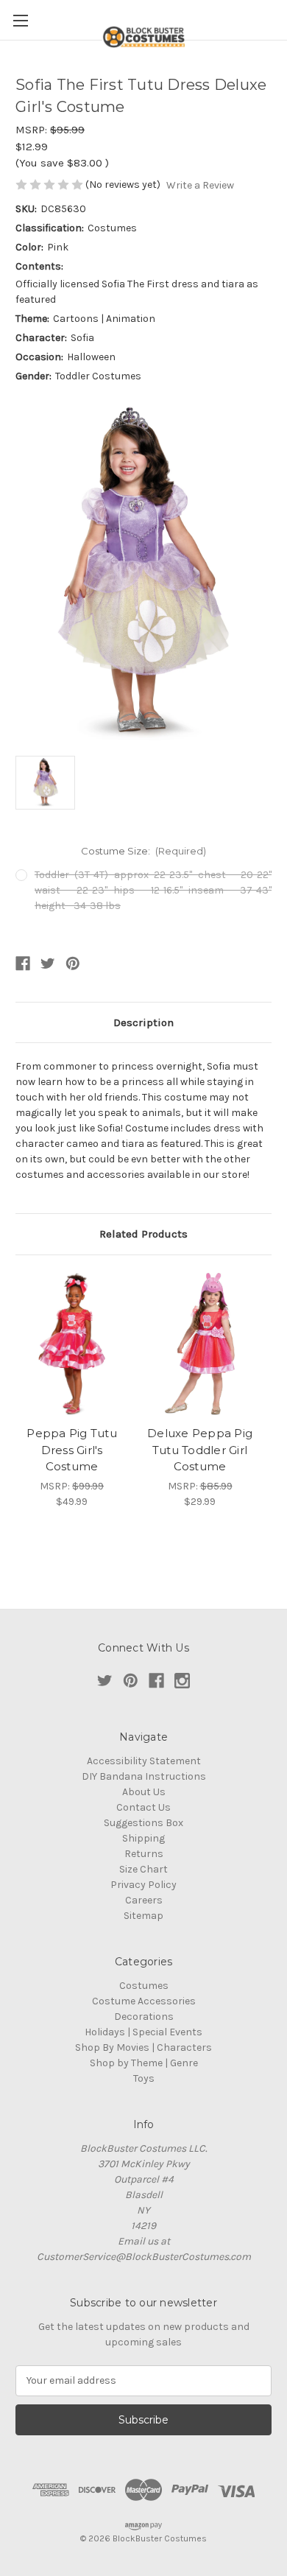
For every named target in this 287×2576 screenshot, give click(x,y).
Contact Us (143, 1807)
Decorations (144, 2017)
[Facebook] (23, 964)
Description (143, 1022)
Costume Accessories (144, 2001)
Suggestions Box (143, 1823)
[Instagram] (182, 1681)
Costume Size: (144, 851)
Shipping (143, 1838)
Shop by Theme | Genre (144, 2063)
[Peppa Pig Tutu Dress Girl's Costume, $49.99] (72, 1344)
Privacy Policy (143, 1885)
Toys (144, 2078)
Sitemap (143, 1916)
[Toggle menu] (20, 20)
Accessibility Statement (144, 1761)
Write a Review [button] (200, 185)
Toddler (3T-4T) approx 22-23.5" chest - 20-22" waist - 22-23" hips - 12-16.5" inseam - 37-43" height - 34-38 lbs (153, 890)
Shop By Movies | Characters (143, 2047)
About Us (144, 1792)
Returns (144, 1854)
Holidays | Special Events (143, 2032)
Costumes (144, 1986)
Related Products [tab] (143, 1234)
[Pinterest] (73, 964)
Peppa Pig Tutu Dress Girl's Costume (72, 1450)
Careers (144, 1900)
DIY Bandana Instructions (144, 1776)
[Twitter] (48, 964)
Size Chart (143, 1869)
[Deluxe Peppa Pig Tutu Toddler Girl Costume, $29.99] (200, 1344)
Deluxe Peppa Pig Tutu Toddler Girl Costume (200, 1450)
